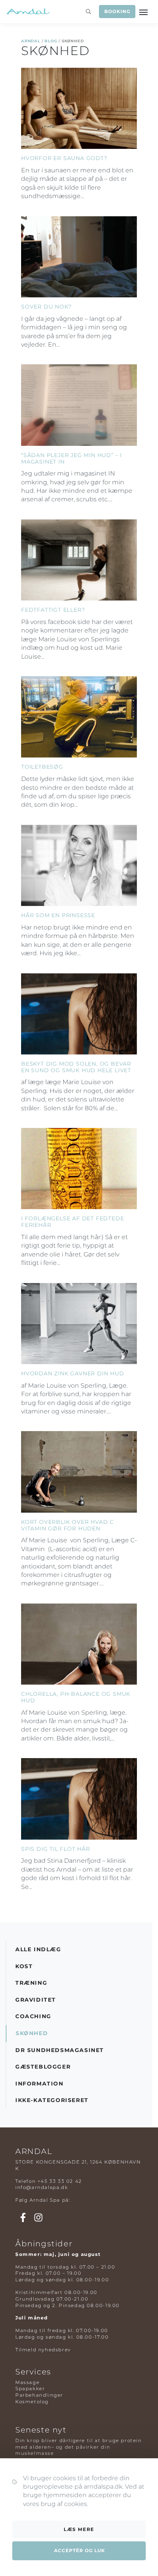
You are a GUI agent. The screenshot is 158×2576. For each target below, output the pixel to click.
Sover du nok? (46, 307)
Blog (51, 41)
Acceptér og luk (80, 2550)
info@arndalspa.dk (42, 2187)
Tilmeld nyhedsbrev (43, 2350)
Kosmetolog (32, 2402)
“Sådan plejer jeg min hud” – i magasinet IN (72, 458)
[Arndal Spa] (28, 12)
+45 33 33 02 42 (60, 2181)
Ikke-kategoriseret (52, 2100)
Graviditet (36, 2000)
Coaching (33, 2016)
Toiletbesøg (42, 767)
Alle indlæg (38, 1949)
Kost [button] (24, 1966)
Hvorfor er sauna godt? (64, 158)
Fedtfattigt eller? (53, 610)
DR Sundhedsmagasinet (60, 2050)
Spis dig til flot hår (56, 1849)
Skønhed (32, 2033)
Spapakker (30, 2388)
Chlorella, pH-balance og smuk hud (76, 1697)
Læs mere (79, 2529)
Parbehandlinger (39, 2395)
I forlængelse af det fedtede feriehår (72, 1222)
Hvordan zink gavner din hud (73, 1373)
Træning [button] (31, 1983)
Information (39, 2084)
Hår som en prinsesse (58, 915)
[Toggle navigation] (144, 12)
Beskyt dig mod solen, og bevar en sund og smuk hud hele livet (76, 1067)
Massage (27, 2382)
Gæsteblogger (43, 2067)
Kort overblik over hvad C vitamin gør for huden (67, 1525)
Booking (117, 11)
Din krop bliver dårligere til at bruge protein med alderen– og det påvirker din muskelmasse (79, 2447)
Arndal (31, 41)
